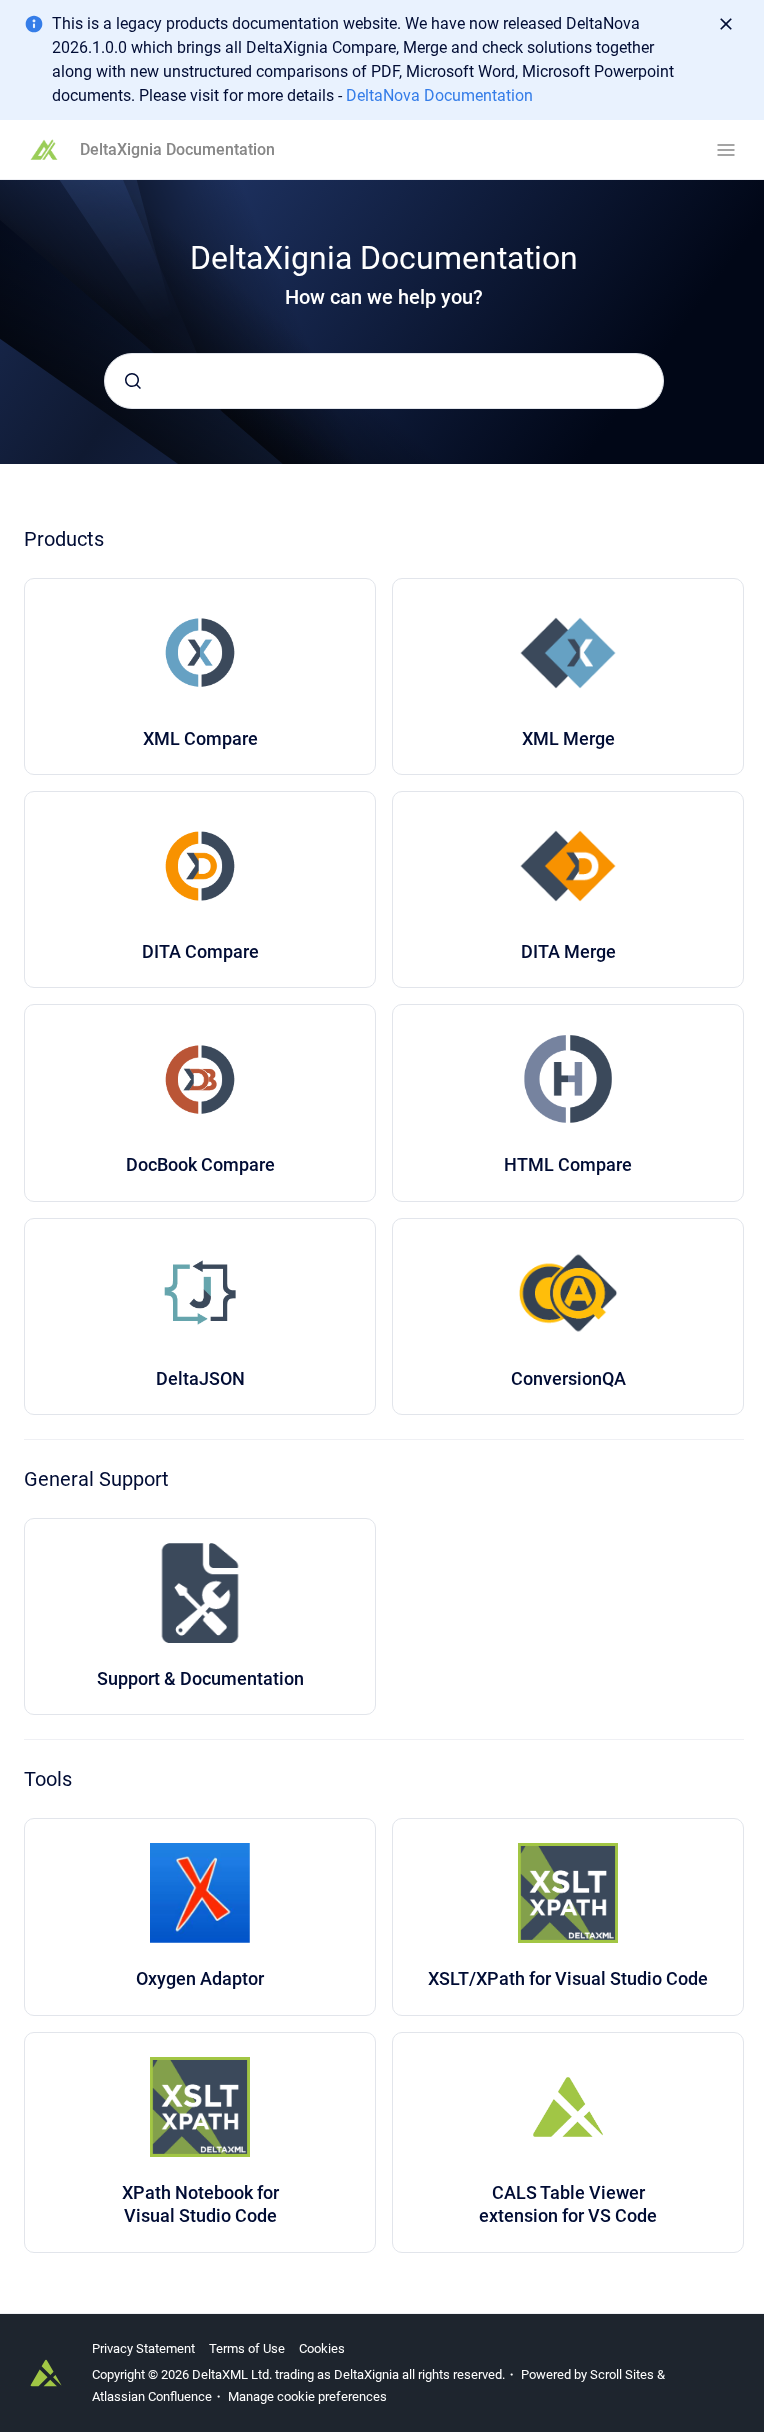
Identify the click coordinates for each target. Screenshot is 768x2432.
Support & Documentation (200, 1678)
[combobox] (384, 381)
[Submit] (133, 381)
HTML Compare (568, 1164)
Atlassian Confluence (152, 2396)
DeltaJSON (200, 1378)
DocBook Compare (200, 1164)
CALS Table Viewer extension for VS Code (568, 2204)
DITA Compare (200, 951)
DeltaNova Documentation (439, 95)
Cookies (322, 2348)
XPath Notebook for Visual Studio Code (200, 2204)
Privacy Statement (143, 2348)
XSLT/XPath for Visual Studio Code (568, 1978)
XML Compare (200, 738)
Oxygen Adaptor (200, 1978)
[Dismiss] (726, 24)
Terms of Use (247, 2348)
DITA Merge (568, 951)
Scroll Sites (622, 2374)
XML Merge (568, 738)
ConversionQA (568, 1378)
